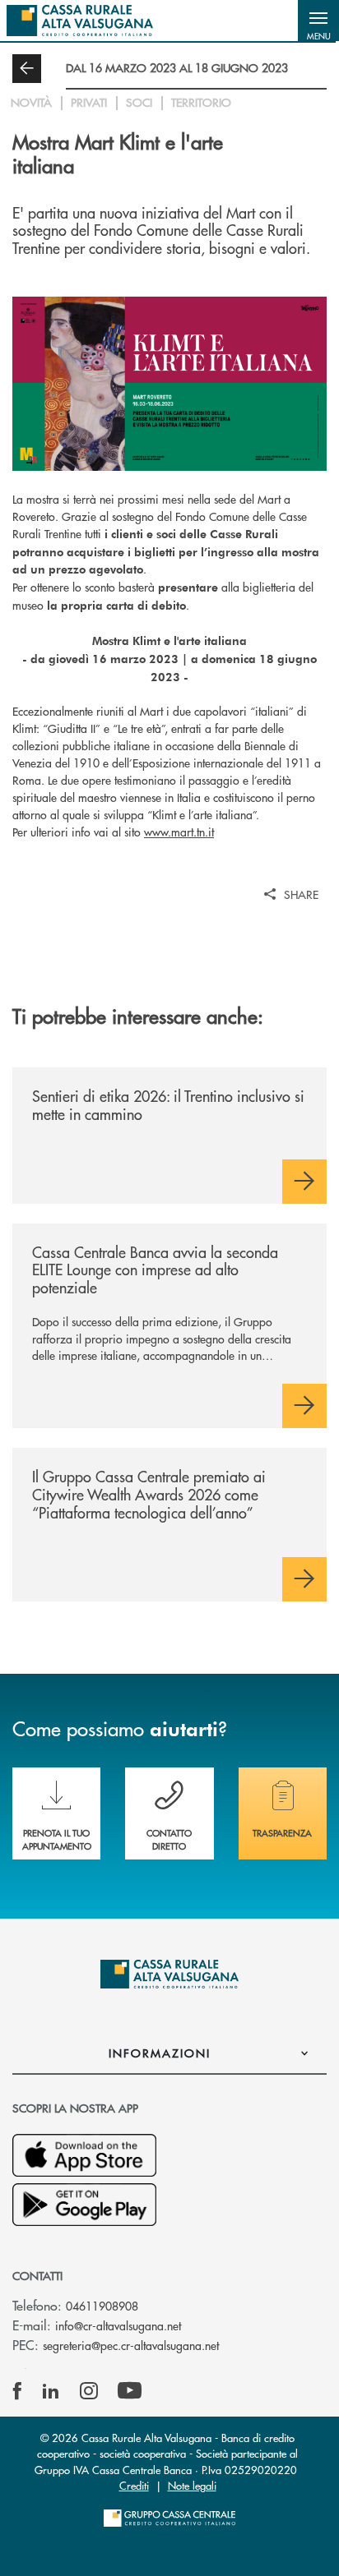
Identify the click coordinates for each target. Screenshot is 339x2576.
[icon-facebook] (17, 2391)
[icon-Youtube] (130, 2391)
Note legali (192, 2485)
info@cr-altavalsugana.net (118, 2325)
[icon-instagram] (89, 2391)
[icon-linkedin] (51, 2391)
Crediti (134, 2485)
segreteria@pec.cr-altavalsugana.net (131, 2345)
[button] (318, 21)
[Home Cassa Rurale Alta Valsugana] (80, 21)
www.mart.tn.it (179, 832)
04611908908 (102, 2306)
